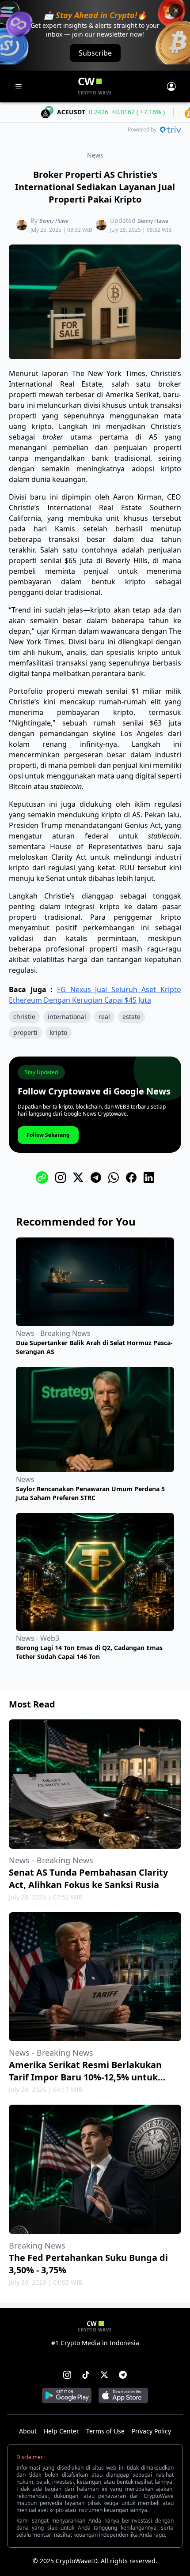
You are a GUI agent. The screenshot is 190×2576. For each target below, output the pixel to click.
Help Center (61, 2431)
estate (131, 1017)
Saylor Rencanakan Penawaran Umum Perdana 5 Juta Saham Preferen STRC (90, 1493)
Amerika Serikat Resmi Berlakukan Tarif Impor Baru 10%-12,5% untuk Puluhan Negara (85, 2077)
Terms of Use (105, 2431)
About (28, 2431)
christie (24, 1017)
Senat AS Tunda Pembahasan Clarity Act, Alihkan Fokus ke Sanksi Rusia (88, 1878)
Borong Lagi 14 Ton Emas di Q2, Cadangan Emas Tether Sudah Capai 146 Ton (89, 1652)
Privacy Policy (151, 2431)
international (67, 1017)
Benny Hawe (54, 221)
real (104, 1017)
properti (25, 1032)
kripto (59, 1032)
